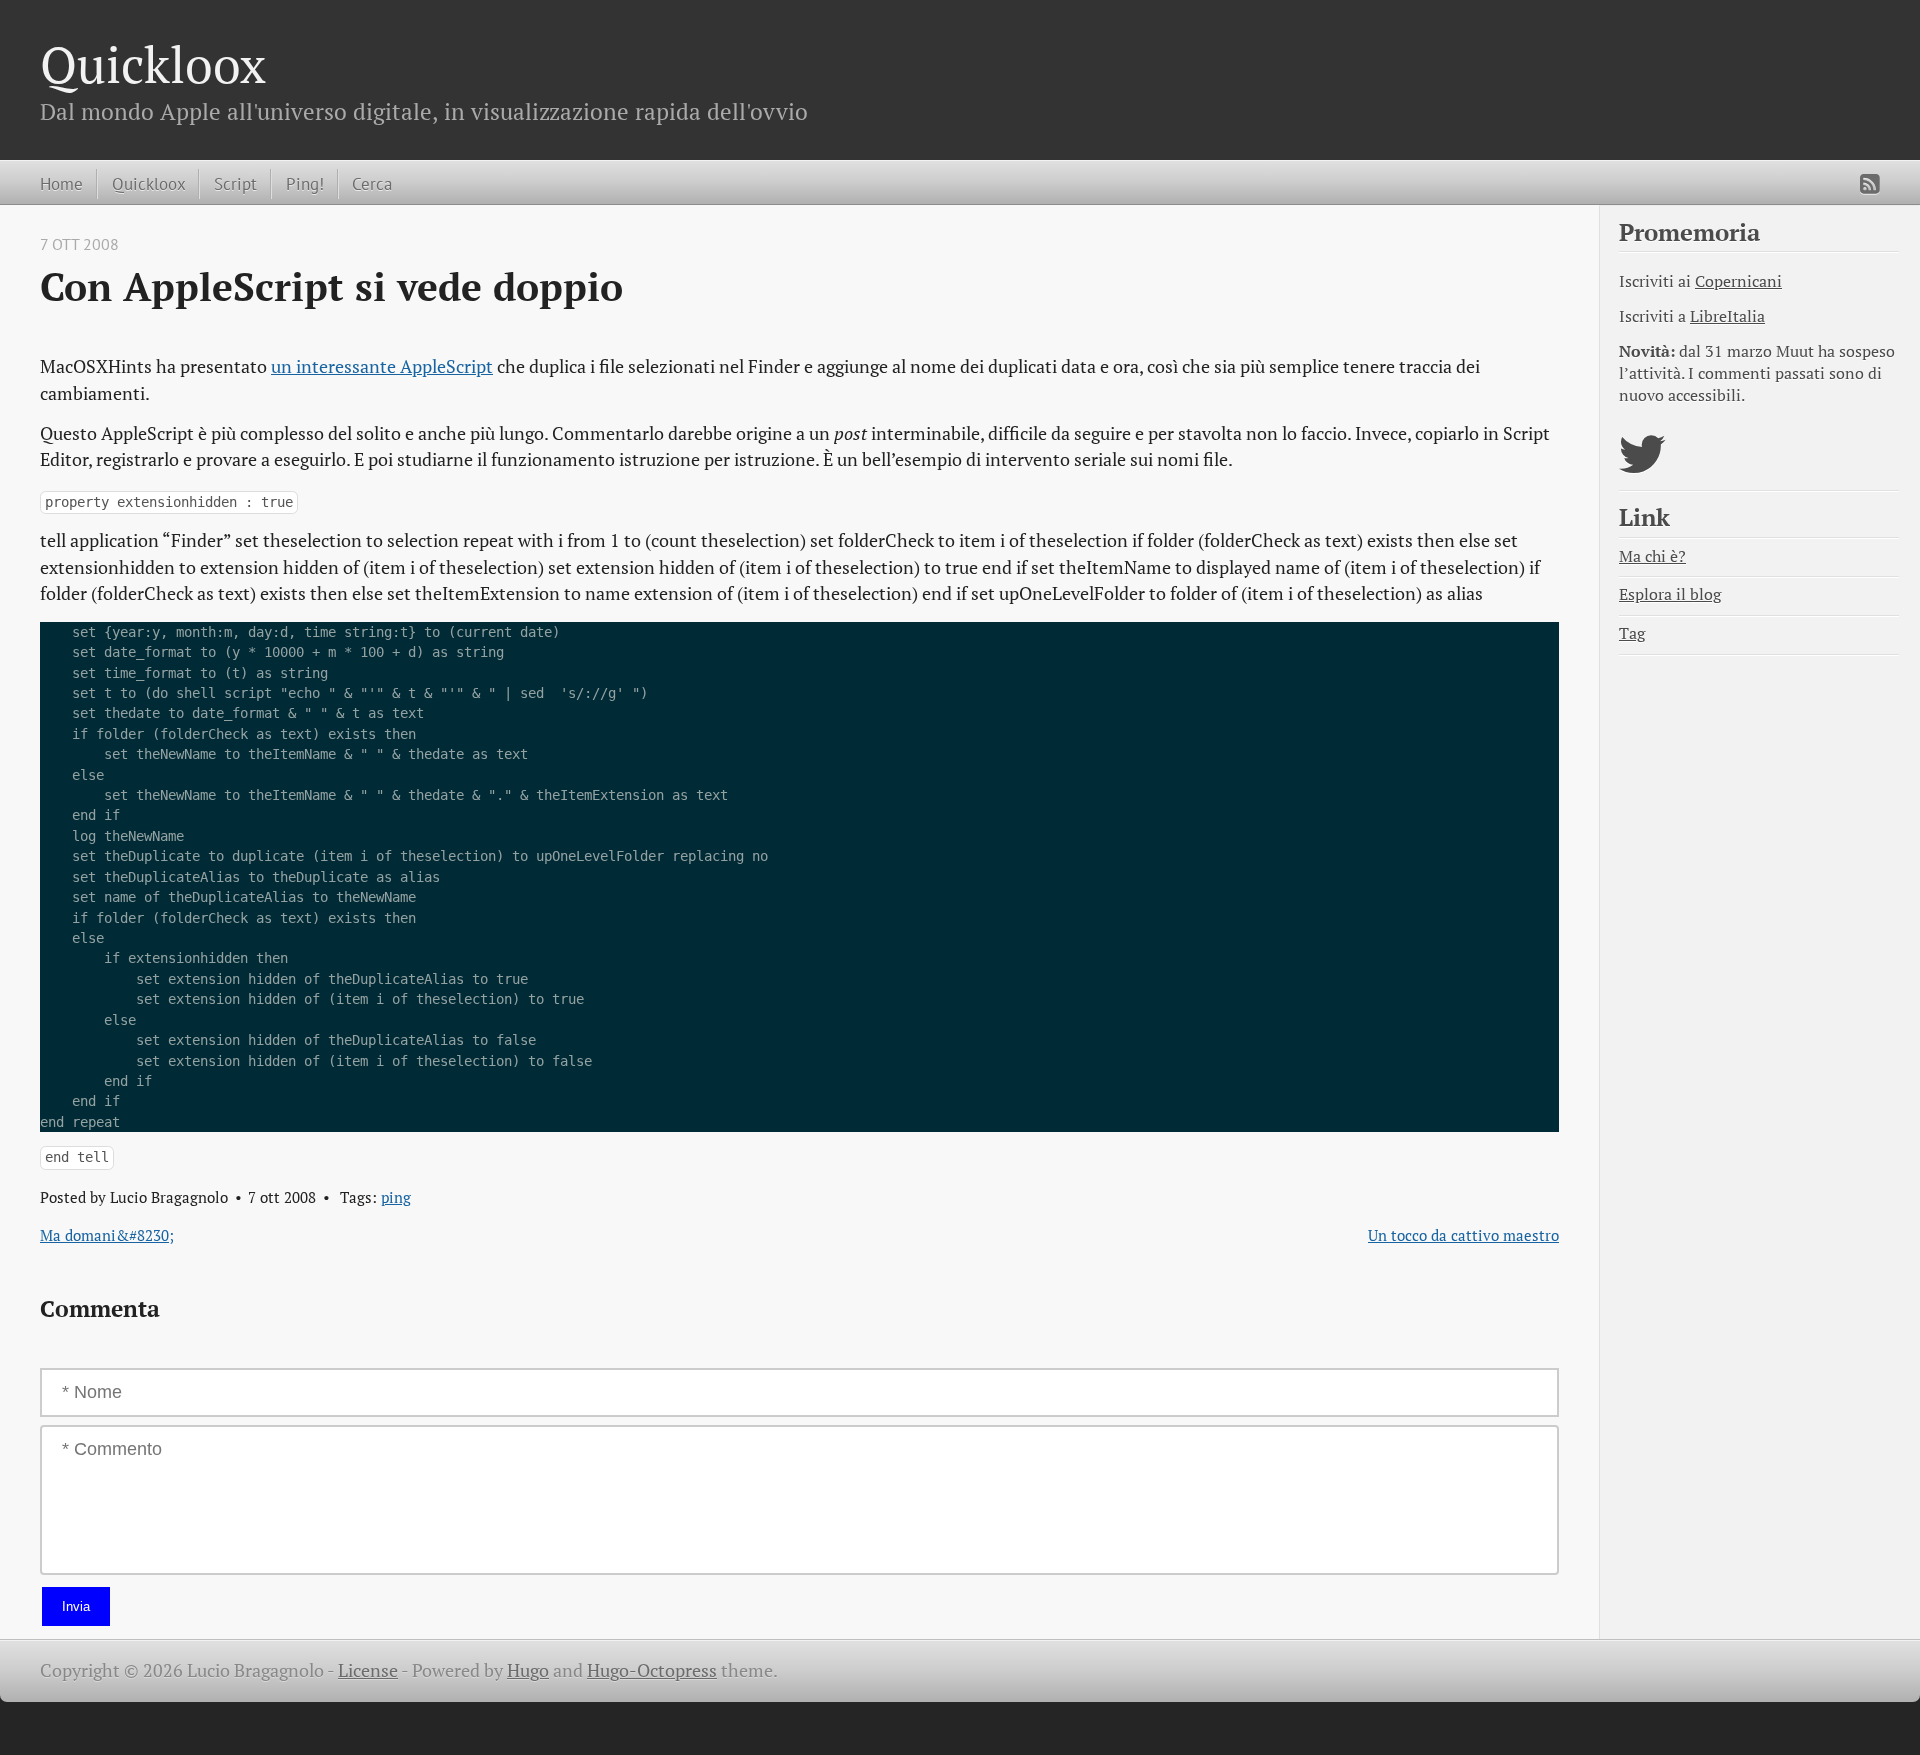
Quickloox (153, 64)
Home (61, 183)
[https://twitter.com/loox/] (1642, 466)
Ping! (305, 183)
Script (235, 183)
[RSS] (1870, 184)
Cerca (372, 183)
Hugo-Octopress (652, 1670)
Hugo (528, 1670)
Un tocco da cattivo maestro (1463, 1235)
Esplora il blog (1670, 594)
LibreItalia (1727, 316)
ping (396, 1197)
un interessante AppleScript (382, 366)
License (368, 1670)
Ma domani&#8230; (107, 1235)
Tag (1632, 633)
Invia (76, 1606)
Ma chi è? (1652, 556)
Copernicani (1738, 281)
